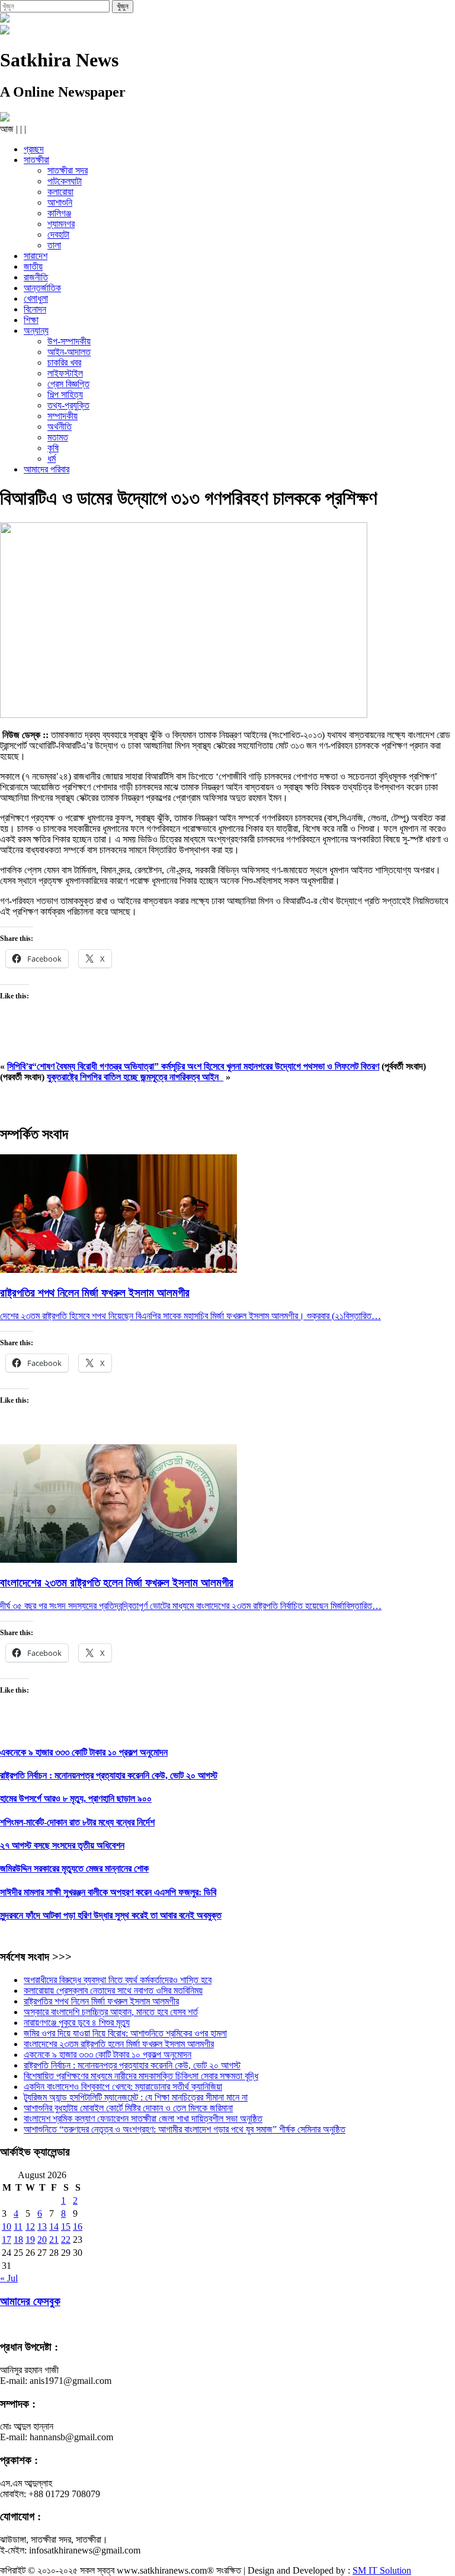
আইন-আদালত (69, 352)
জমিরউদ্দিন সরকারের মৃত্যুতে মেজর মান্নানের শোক (74, 1868)
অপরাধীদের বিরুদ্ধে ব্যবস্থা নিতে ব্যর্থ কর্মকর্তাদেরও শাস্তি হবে (118, 1980)
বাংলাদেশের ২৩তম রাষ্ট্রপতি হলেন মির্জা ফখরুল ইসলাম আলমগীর (119, 2044)
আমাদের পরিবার (47, 469)
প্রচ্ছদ (34, 149)
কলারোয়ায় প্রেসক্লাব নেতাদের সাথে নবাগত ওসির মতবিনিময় (113, 1991)
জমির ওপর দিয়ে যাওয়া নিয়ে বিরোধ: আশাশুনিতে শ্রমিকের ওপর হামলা (125, 2033)
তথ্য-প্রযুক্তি (68, 405)
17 (7, 2240)
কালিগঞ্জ (59, 213)
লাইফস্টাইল (65, 373)
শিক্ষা (31, 320)
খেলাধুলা (36, 299)
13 (42, 2227)
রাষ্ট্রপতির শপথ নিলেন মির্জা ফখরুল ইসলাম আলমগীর (101, 2001)
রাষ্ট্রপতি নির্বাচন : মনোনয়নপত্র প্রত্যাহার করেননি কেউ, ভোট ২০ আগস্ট (109, 1775)
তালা (54, 245)
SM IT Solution (382, 2570)
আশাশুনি (60, 202)
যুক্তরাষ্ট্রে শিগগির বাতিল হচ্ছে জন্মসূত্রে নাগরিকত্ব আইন (135, 1077)
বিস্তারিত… (362, 1316)
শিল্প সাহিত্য (65, 395)
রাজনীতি (36, 277)
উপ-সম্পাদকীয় (69, 341)
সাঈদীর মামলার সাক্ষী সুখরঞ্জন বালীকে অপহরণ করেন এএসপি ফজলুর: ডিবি (108, 1892)
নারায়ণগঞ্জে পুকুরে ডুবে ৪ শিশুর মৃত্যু (77, 2023)
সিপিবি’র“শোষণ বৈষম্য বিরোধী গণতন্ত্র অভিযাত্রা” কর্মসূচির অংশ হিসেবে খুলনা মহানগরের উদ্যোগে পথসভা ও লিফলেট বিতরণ (193, 1066)
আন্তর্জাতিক (42, 288)
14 (54, 2227)
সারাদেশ (36, 256)
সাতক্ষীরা (36, 160)
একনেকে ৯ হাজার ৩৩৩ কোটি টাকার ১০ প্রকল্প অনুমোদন (84, 1752)
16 (78, 2227)
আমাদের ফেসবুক (30, 2301)
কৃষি (53, 448)
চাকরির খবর (64, 363)
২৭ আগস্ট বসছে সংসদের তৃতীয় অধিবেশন (62, 1845)
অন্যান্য (36, 331)
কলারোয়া (60, 192)
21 (54, 2240)
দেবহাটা (58, 234)
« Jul (9, 2278)
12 (30, 2227)
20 (42, 2240)
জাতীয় (33, 266)
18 (18, 2240)
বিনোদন (35, 309)
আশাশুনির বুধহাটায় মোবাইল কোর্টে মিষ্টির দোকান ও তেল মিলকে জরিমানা (128, 2108)
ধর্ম (52, 459)
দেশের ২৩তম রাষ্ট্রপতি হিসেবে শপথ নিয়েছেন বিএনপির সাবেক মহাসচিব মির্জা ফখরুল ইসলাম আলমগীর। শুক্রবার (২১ (172, 1316)
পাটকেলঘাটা (65, 181)
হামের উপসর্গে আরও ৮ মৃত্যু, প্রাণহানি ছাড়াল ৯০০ (76, 1798)
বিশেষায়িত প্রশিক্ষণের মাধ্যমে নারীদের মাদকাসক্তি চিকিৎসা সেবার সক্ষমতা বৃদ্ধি (141, 2076)
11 (18, 2227)
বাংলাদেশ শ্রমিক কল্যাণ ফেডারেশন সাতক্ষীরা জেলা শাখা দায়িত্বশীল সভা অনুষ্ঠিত (143, 2119)
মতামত (58, 437)
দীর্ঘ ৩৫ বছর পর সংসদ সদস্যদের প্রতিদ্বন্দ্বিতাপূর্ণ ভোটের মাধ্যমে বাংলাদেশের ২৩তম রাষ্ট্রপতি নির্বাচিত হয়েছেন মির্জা (172, 1606)
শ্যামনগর (61, 224)
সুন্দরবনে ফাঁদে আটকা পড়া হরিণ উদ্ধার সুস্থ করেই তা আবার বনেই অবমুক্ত (111, 1915)
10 (7, 2227)
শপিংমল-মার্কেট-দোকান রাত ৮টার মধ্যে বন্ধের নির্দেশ (77, 1822)
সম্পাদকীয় (63, 416)
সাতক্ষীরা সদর (68, 170)
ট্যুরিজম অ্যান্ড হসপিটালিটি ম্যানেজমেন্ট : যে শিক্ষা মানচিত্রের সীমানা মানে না (136, 2097)
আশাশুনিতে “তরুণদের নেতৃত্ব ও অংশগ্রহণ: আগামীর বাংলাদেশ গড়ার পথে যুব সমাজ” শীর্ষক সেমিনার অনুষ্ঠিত (185, 2129)
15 (66, 2227)
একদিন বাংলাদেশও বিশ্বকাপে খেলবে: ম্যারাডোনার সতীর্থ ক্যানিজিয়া (123, 2087)
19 (30, 2240)
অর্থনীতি (60, 427)
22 (66, 2240)
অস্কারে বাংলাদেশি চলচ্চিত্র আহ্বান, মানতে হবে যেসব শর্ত (111, 2012)
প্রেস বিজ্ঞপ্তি (68, 384)
